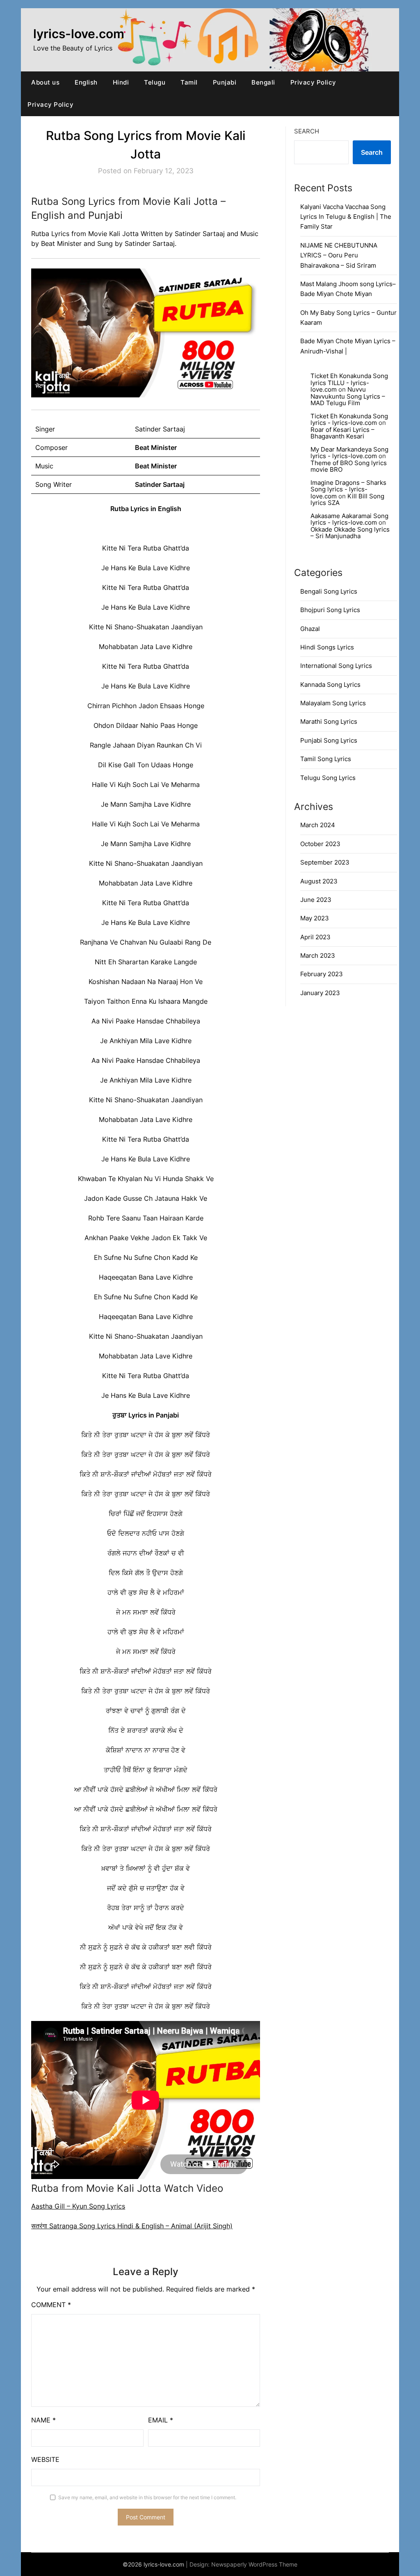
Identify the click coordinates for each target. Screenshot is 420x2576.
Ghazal (310, 629)
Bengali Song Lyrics (329, 591)
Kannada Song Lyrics (330, 685)
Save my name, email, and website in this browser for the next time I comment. (147, 2497)
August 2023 (319, 881)
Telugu (155, 82)
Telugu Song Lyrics (328, 778)
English (86, 82)
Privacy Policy (313, 82)
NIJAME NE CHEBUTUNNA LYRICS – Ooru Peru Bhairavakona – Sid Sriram (339, 255)
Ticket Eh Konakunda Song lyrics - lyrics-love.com (349, 420)
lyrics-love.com (79, 34)
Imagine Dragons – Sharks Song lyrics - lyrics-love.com (348, 489)
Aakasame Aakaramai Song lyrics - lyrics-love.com (349, 519)
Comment (51, 2305)
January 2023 (320, 993)
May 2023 (315, 918)
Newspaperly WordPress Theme (254, 2564)
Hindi (121, 82)
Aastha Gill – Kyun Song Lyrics (78, 2206)
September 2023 (325, 862)
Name (43, 2420)
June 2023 (316, 900)
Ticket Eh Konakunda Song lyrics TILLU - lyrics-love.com (349, 383)
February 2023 (322, 974)
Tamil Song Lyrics (326, 759)
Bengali (263, 82)
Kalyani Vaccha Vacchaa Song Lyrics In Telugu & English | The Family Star (346, 217)
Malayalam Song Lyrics (333, 703)
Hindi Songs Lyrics (327, 647)
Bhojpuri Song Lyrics (330, 610)
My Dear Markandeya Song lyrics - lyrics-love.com (349, 453)
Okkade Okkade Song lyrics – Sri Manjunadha (350, 533)
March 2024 (318, 825)
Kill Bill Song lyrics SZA (347, 500)
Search (307, 131)
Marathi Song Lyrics (329, 721)
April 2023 (315, 937)
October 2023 (320, 844)
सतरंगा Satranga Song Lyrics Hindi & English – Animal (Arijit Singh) (132, 2226)
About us (45, 82)
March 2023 (318, 955)
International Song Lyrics (336, 666)
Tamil (189, 82)
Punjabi (225, 82)
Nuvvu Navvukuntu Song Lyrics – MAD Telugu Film (348, 396)
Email (161, 2420)
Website (45, 2459)
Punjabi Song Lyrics (329, 740)
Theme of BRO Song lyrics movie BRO (349, 466)
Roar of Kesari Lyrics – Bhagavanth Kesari (342, 433)
